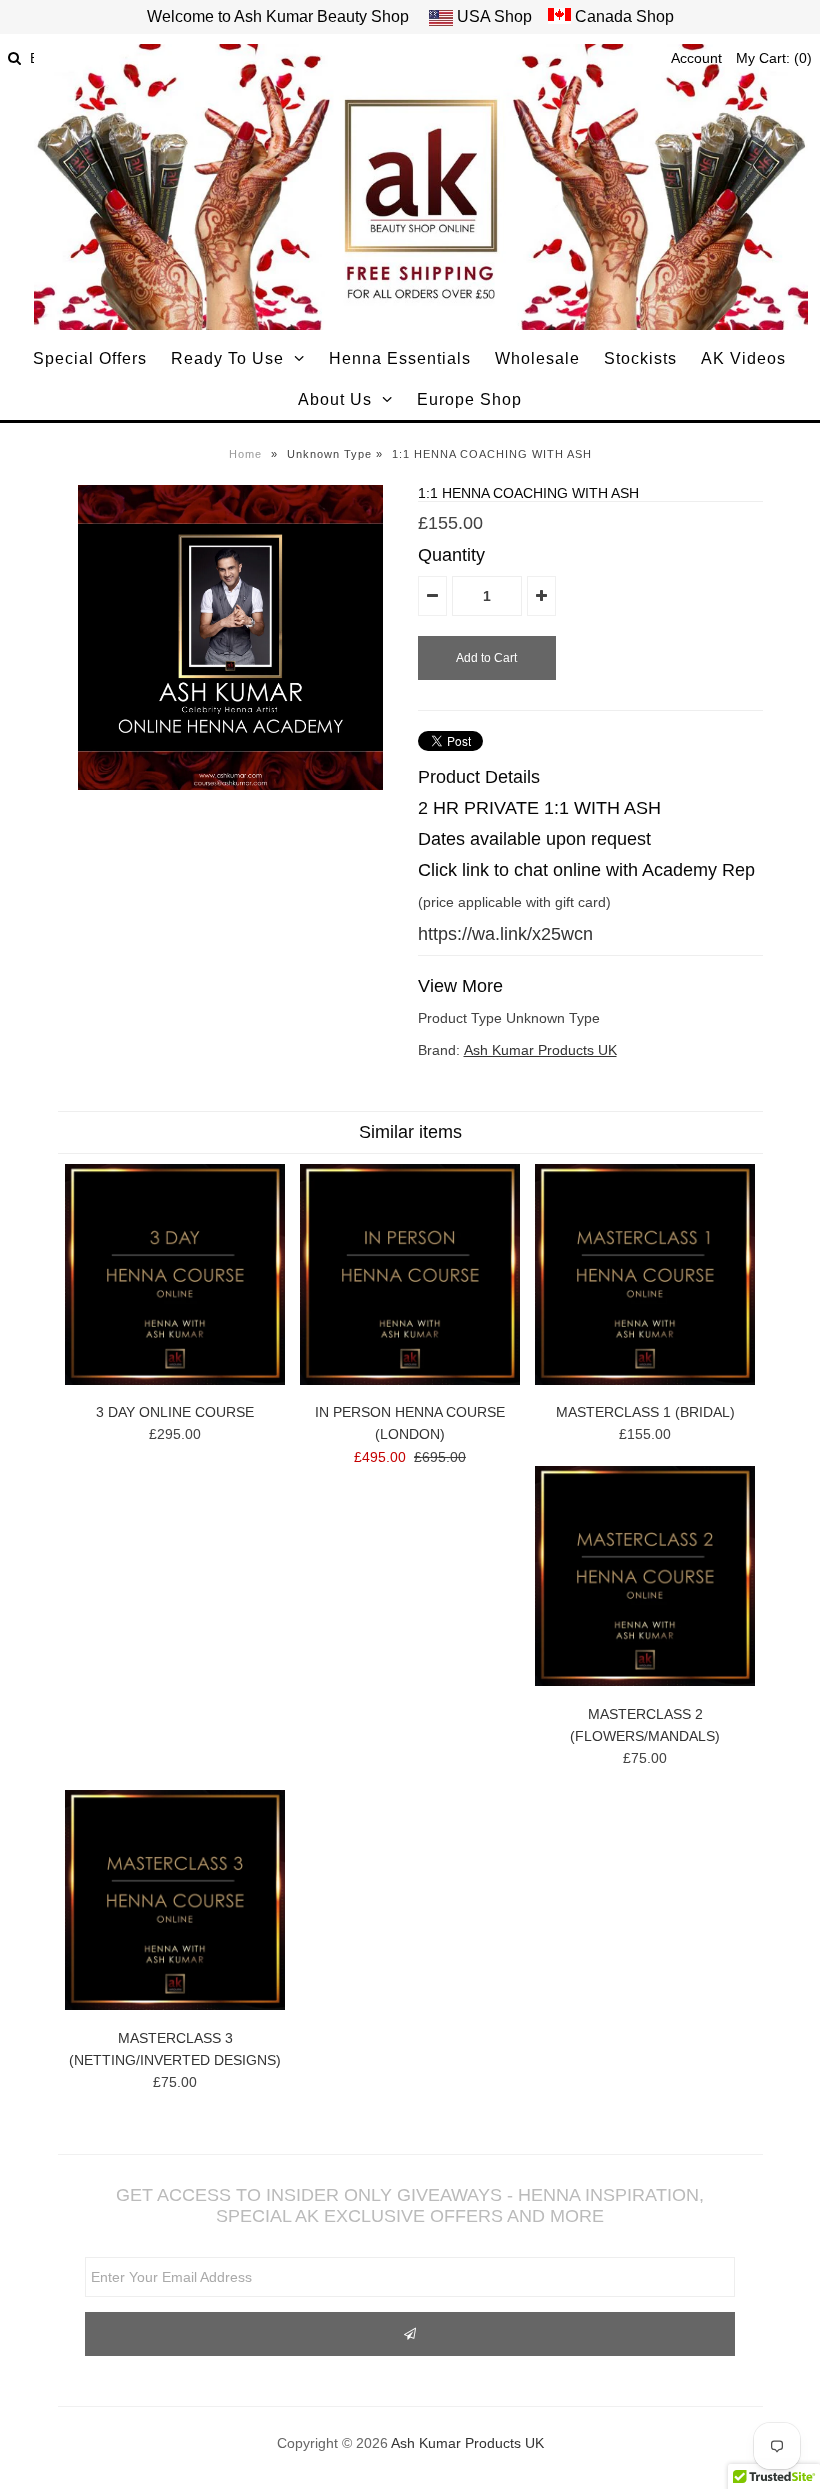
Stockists (640, 358)
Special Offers (90, 358)
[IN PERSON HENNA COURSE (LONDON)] (410, 1380)
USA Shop (494, 16)
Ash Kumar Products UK (540, 1050)
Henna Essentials (400, 358)
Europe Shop (469, 399)
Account (696, 58)
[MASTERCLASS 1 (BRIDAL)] (645, 1380)
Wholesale (537, 358)
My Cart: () (774, 58)
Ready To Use (227, 358)
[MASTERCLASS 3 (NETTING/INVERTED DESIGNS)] (175, 2005)
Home (245, 454)
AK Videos (743, 358)
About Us (335, 399)
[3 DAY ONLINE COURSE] (175, 1380)
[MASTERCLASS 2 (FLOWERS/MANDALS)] (645, 1681)
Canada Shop (622, 16)
